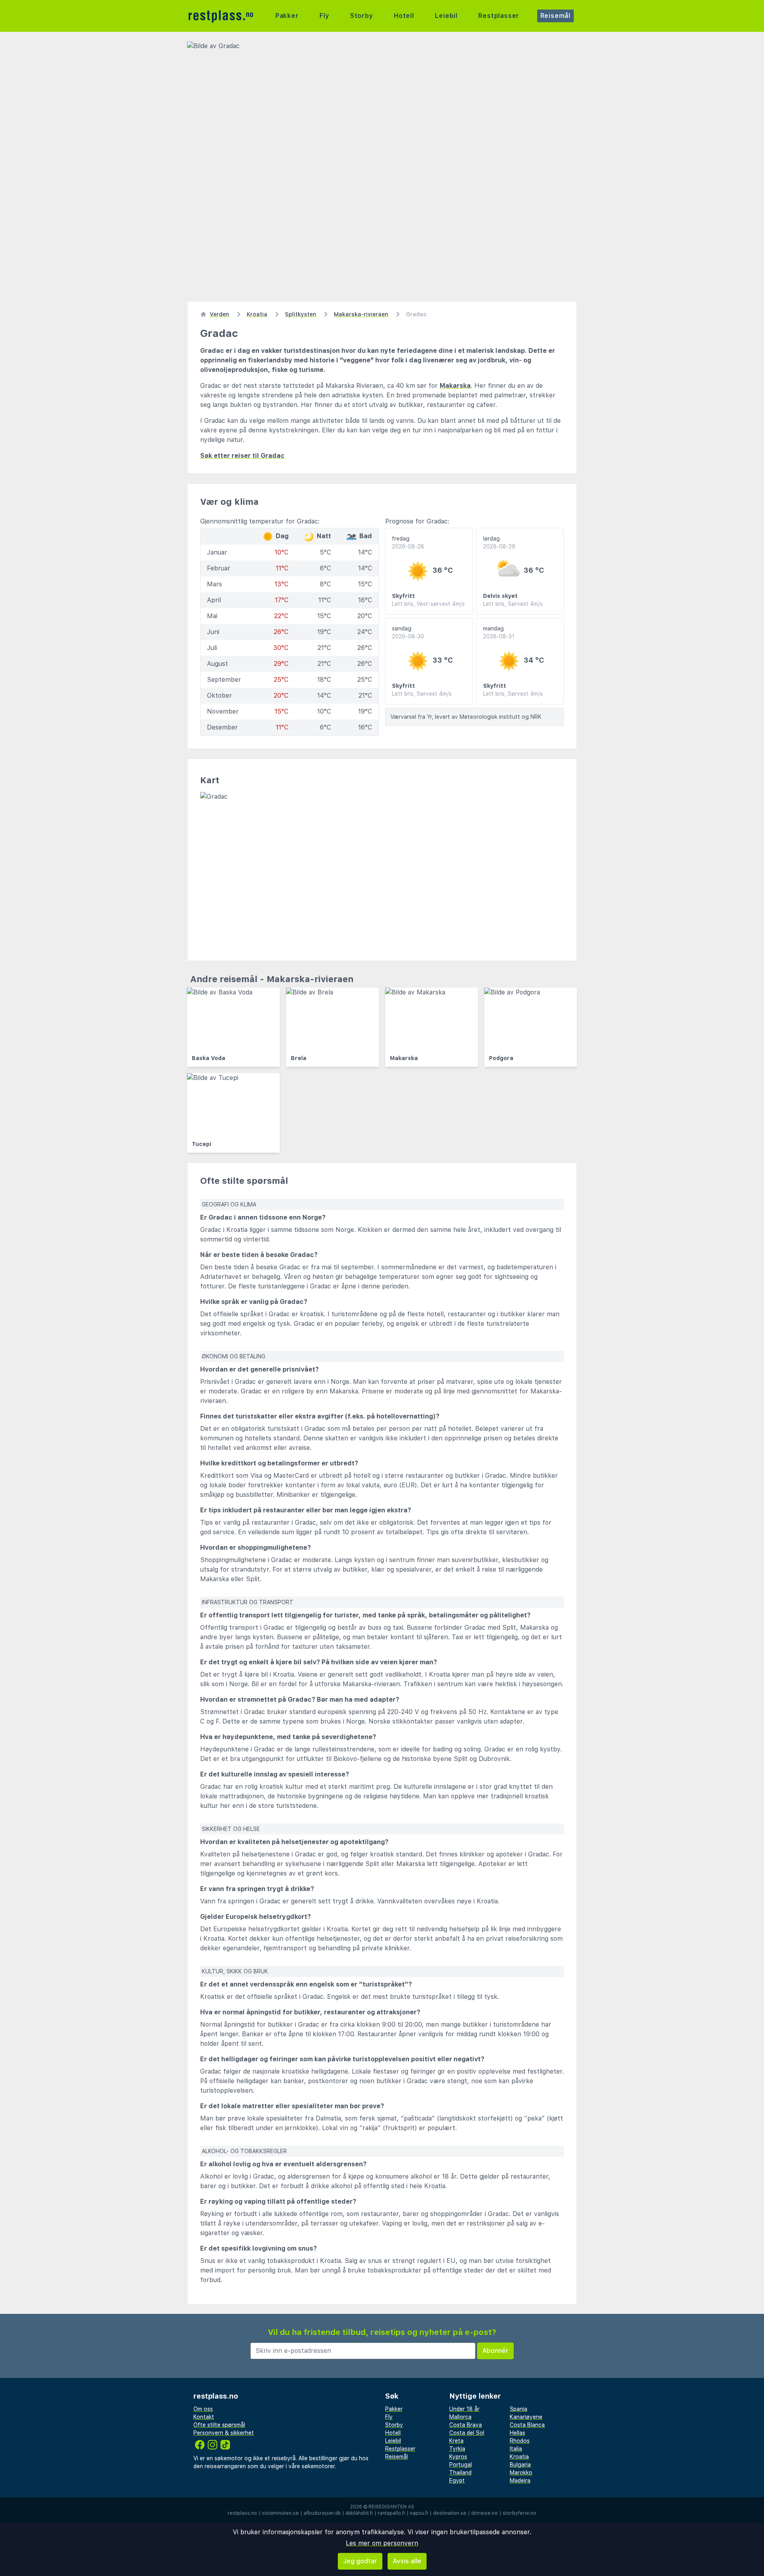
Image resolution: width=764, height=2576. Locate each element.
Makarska (455, 386)
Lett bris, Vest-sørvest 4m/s (428, 604)
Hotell (404, 16)
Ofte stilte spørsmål (219, 2425)
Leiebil (446, 16)
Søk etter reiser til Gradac (242, 456)
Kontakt (204, 2417)
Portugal (461, 2465)
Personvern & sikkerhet (224, 2433)
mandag (499, 632)
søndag (408, 632)
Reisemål (555, 16)
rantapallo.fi (391, 2513)
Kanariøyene (526, 2417)
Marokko (521, 2473)
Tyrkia (457, 2449)
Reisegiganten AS (391, 2507)
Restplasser (499, 16)
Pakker (287, 16)
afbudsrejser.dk (322, 2513)
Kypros (458, 2457)
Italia (516, 2449)
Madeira (520, 2481)
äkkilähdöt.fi (359, 2513)
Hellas (517, 2433)
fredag (408, 543)
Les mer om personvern (382, 2543)
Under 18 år (464, 2409)
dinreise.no (484, 2513)
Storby (362, 16)
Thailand (460, 2473)
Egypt (457, 2481)
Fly (324, 16)
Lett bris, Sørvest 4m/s (513, 604)
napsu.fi (419, 2513)
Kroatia (519, 2457)
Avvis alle (407, 2561)
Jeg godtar (360, 2561)
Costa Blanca (527, 2425)
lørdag (499, 543)
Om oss (203, 2409)
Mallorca (460, 2417)
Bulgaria (520, 2465)
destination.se (450, 2513)
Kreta (456, 2441)
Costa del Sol (467, 2433)
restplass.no (242, 2513)
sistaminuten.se (280, 2513)
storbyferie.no (519, 2513)
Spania (518, 2409)
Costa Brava (466, 2425)
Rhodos (520, 2441)
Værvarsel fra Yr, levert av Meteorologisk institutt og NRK (466, 717)
